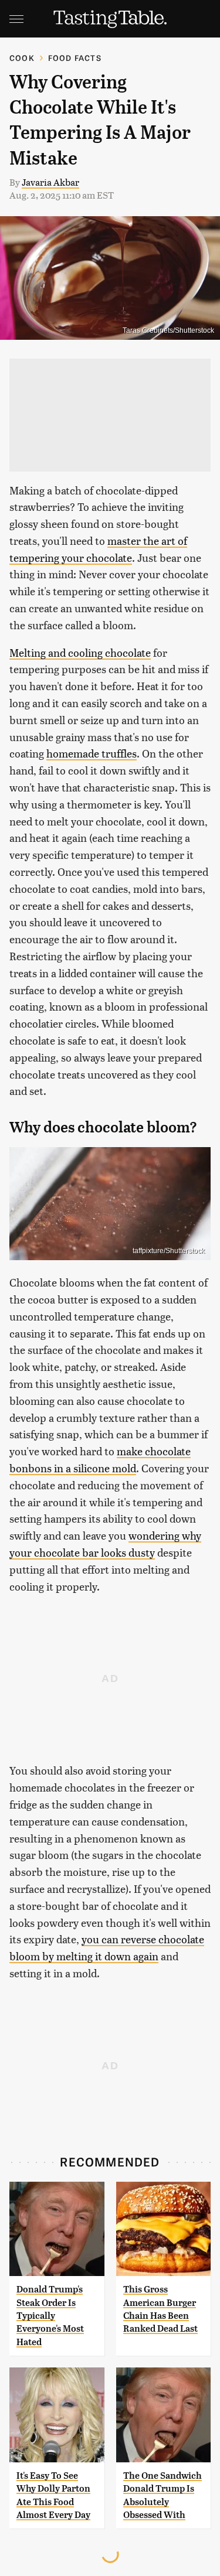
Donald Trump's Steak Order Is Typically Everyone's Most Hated (50, 2316)
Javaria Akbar (50, 182)
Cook (22, 58)
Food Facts (75, 58)
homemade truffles (92, 753)
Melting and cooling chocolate (80, 652)
